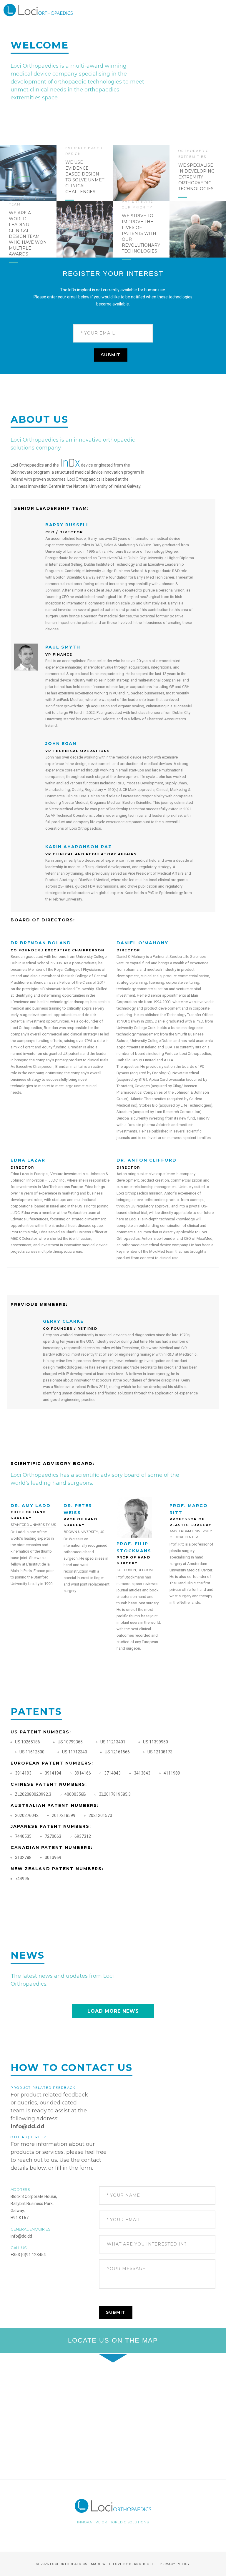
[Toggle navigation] (209, 10)
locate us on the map (113, 2340)
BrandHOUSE (142, 2564)
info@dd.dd (28, 2126)
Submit (111, 355)
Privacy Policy (175, 2564)
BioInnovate (22, 472)
